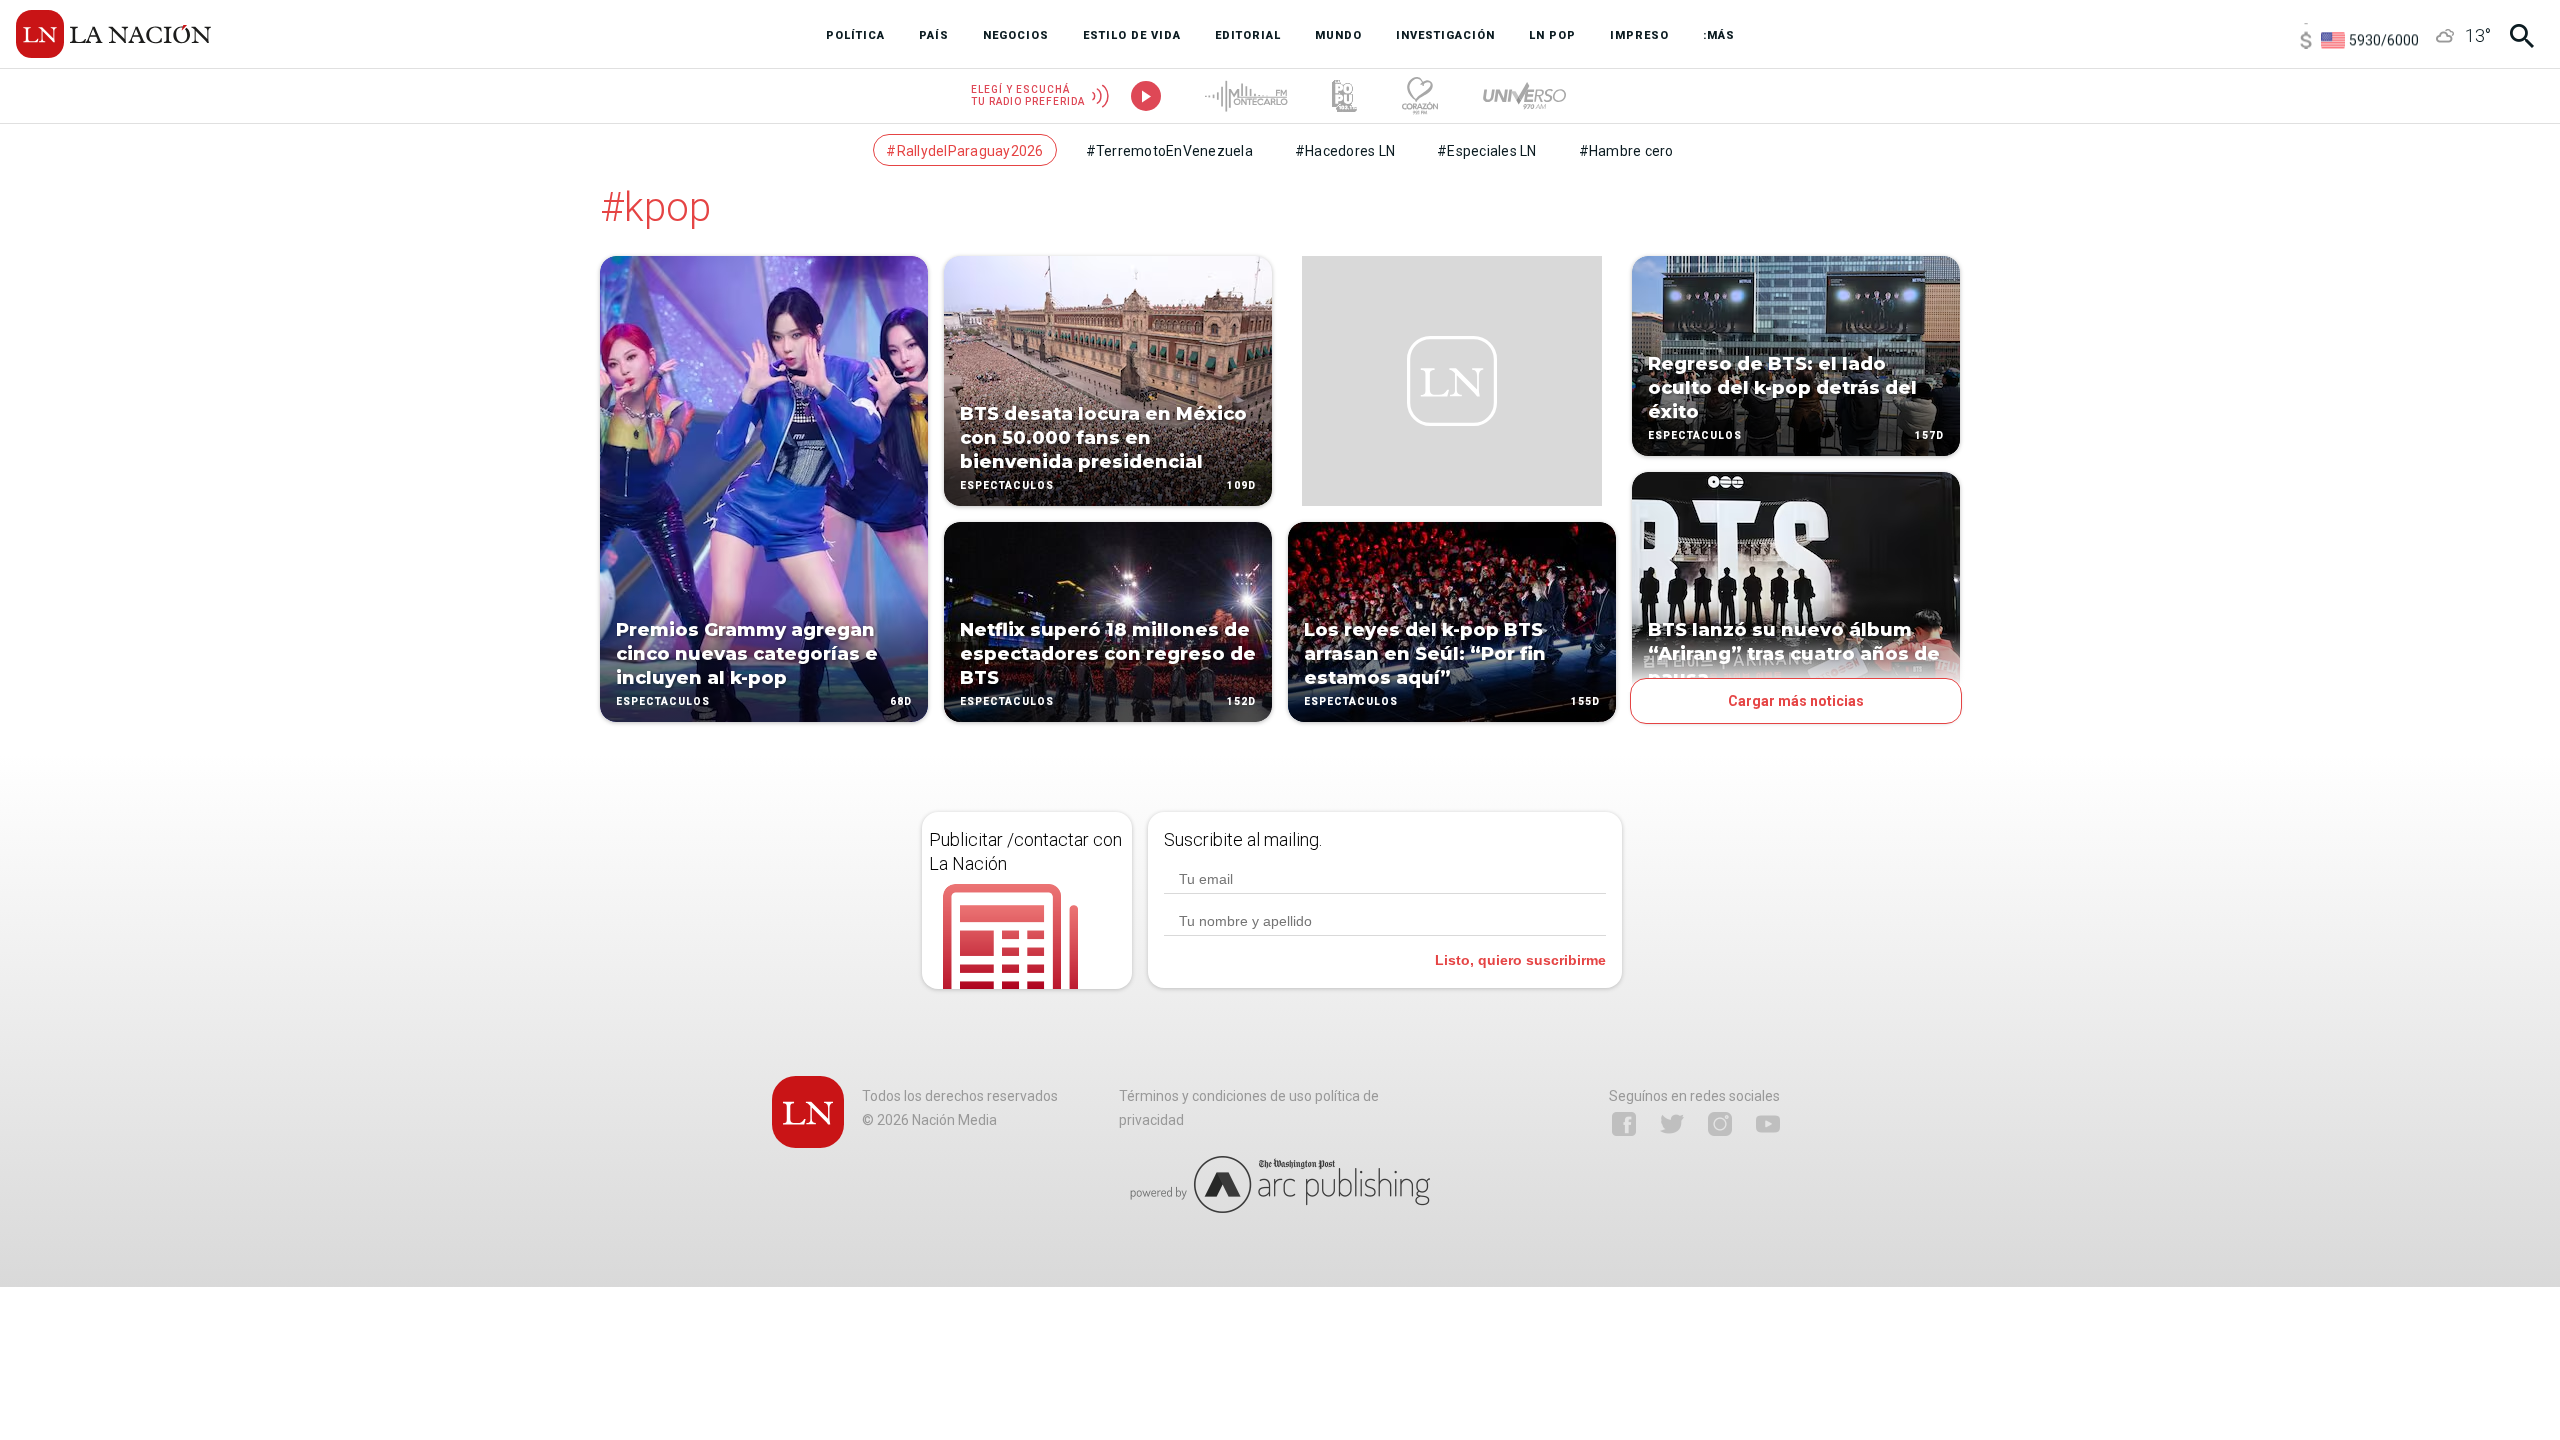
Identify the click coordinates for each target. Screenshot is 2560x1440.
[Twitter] (1672, 1124)
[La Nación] (113, 34)
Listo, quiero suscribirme (1520, 960)
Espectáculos (663, 701)
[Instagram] (1720, 1124)
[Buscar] (2522, 36)
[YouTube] (1768, 1124)
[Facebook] (1624, 1124)
